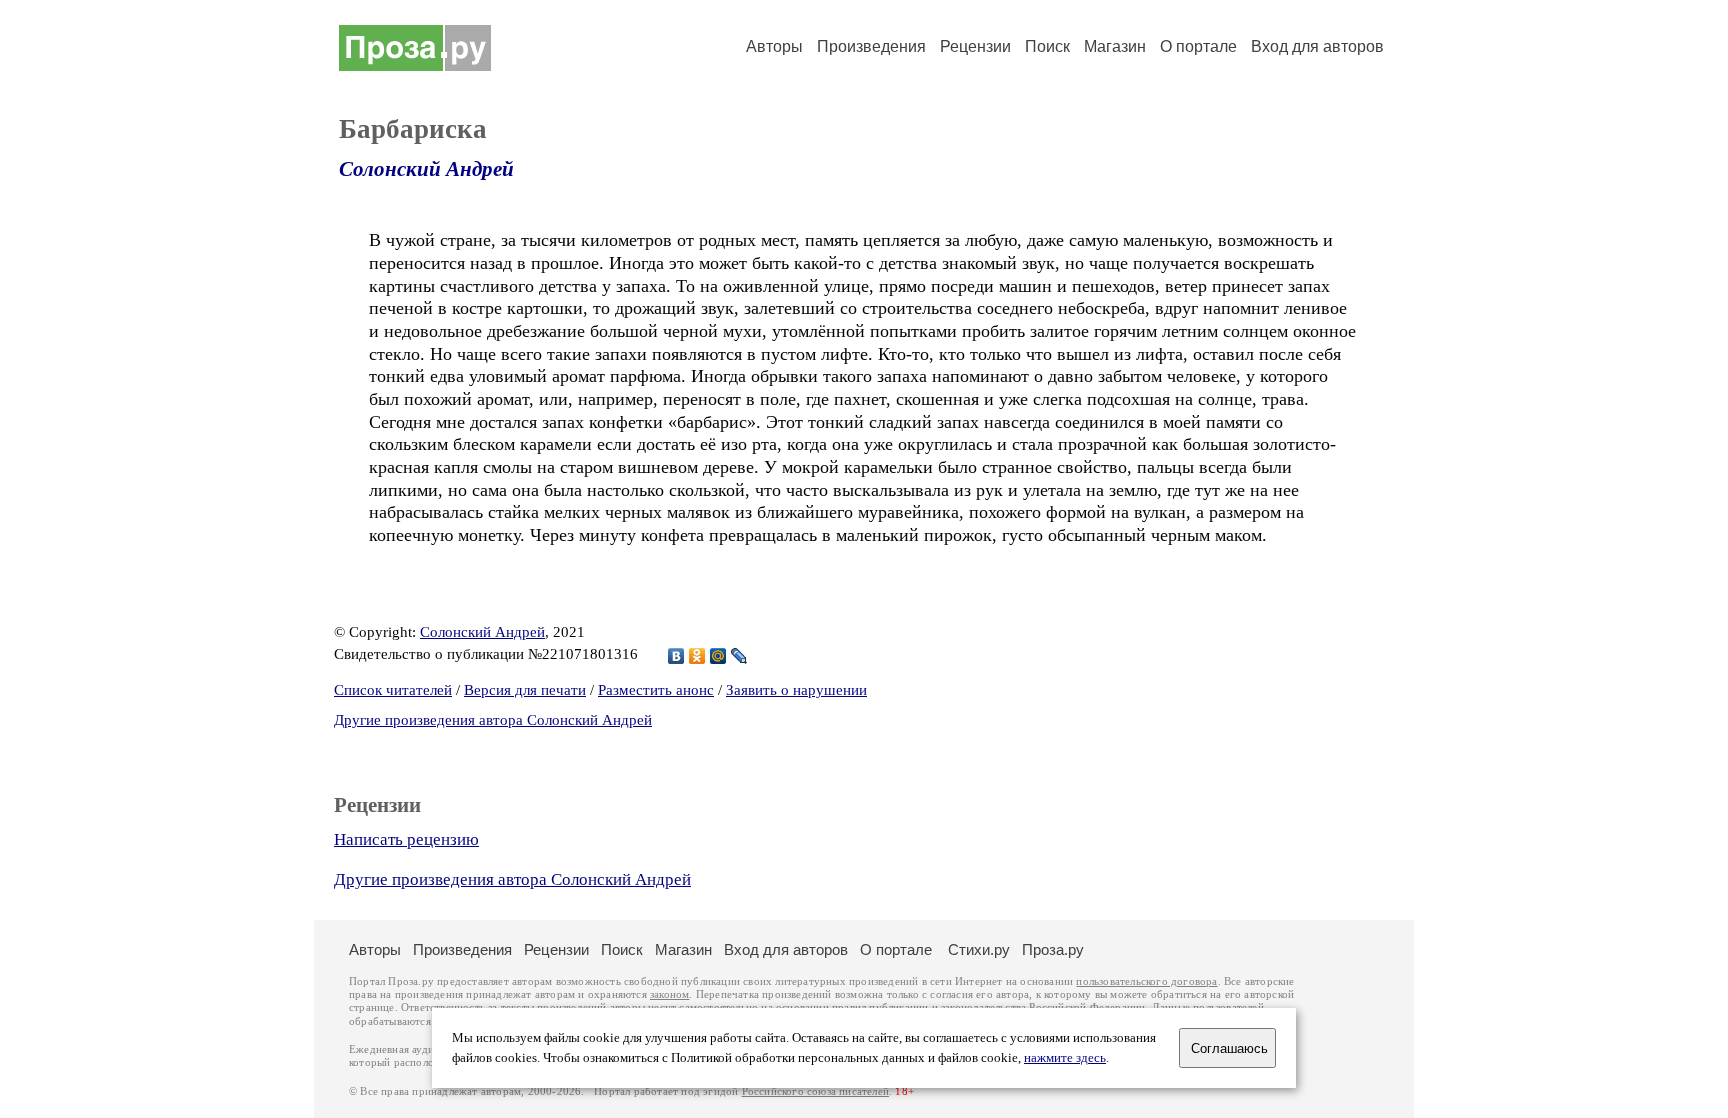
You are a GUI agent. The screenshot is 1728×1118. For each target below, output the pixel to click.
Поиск (1047, 46)
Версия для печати (525, 690)
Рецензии (975, 46)
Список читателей (393, 690)
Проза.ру (1053, 949)
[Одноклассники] (697, 656)
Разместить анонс (656, 690)
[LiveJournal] (739, 656)
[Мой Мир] (718, 656)
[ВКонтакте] (676, 656)
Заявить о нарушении (796, 690)
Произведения (871, 46)
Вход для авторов (1317, 46)
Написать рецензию (406, 839)
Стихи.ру (979, 949)
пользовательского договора (1146, 981)
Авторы (774, 46)
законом (669, 994)
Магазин (1115, 46)
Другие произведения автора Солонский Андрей (493, 720)
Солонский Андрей (426, 169)
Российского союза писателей (815, 1091)
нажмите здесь (1065, 1058)
